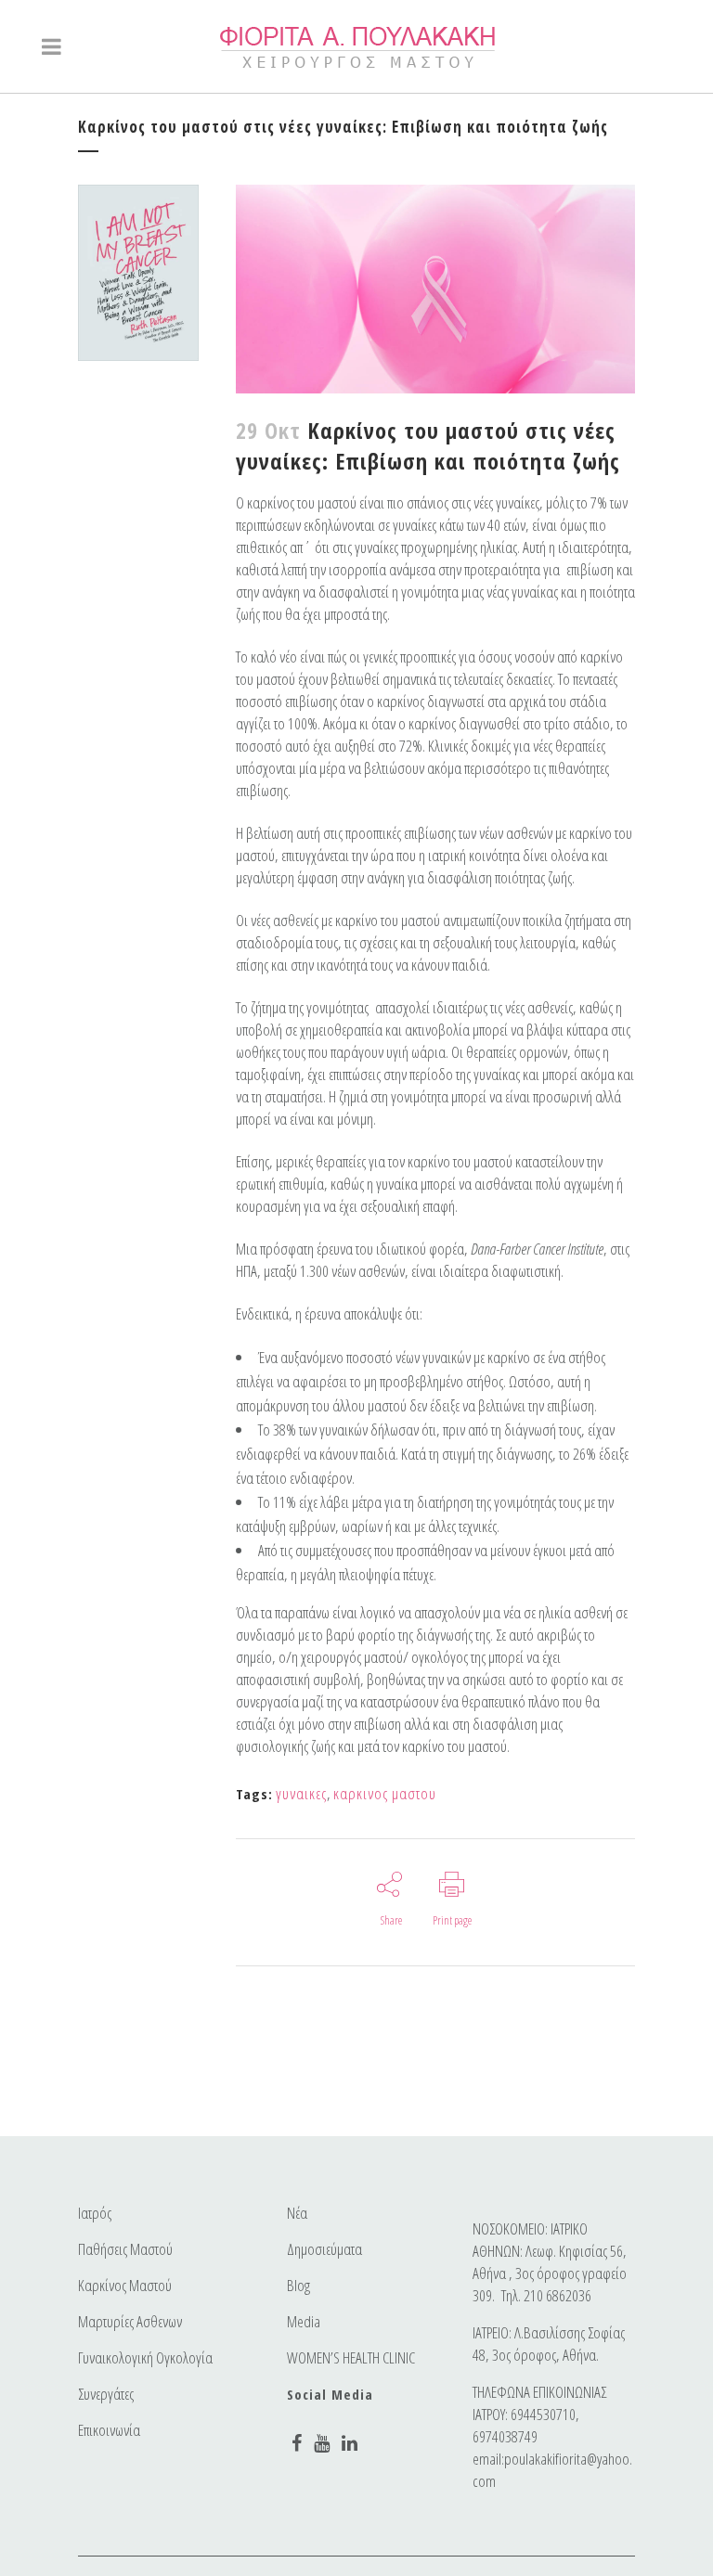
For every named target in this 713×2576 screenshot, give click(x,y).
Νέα (297, 2213)
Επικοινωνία (109, 2430)
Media (304, 2322)
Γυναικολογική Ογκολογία (145, 2358)
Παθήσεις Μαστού (125, 2249)
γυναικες (301, 1793)
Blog (298, 2286)
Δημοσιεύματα (324, 2249)
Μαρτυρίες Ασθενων (130, 2322)
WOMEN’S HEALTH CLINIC (351, 2358)
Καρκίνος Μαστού (125, 2286)
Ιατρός (95, 2213)
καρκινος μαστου (385, 1793)
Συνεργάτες (106, 2394)
